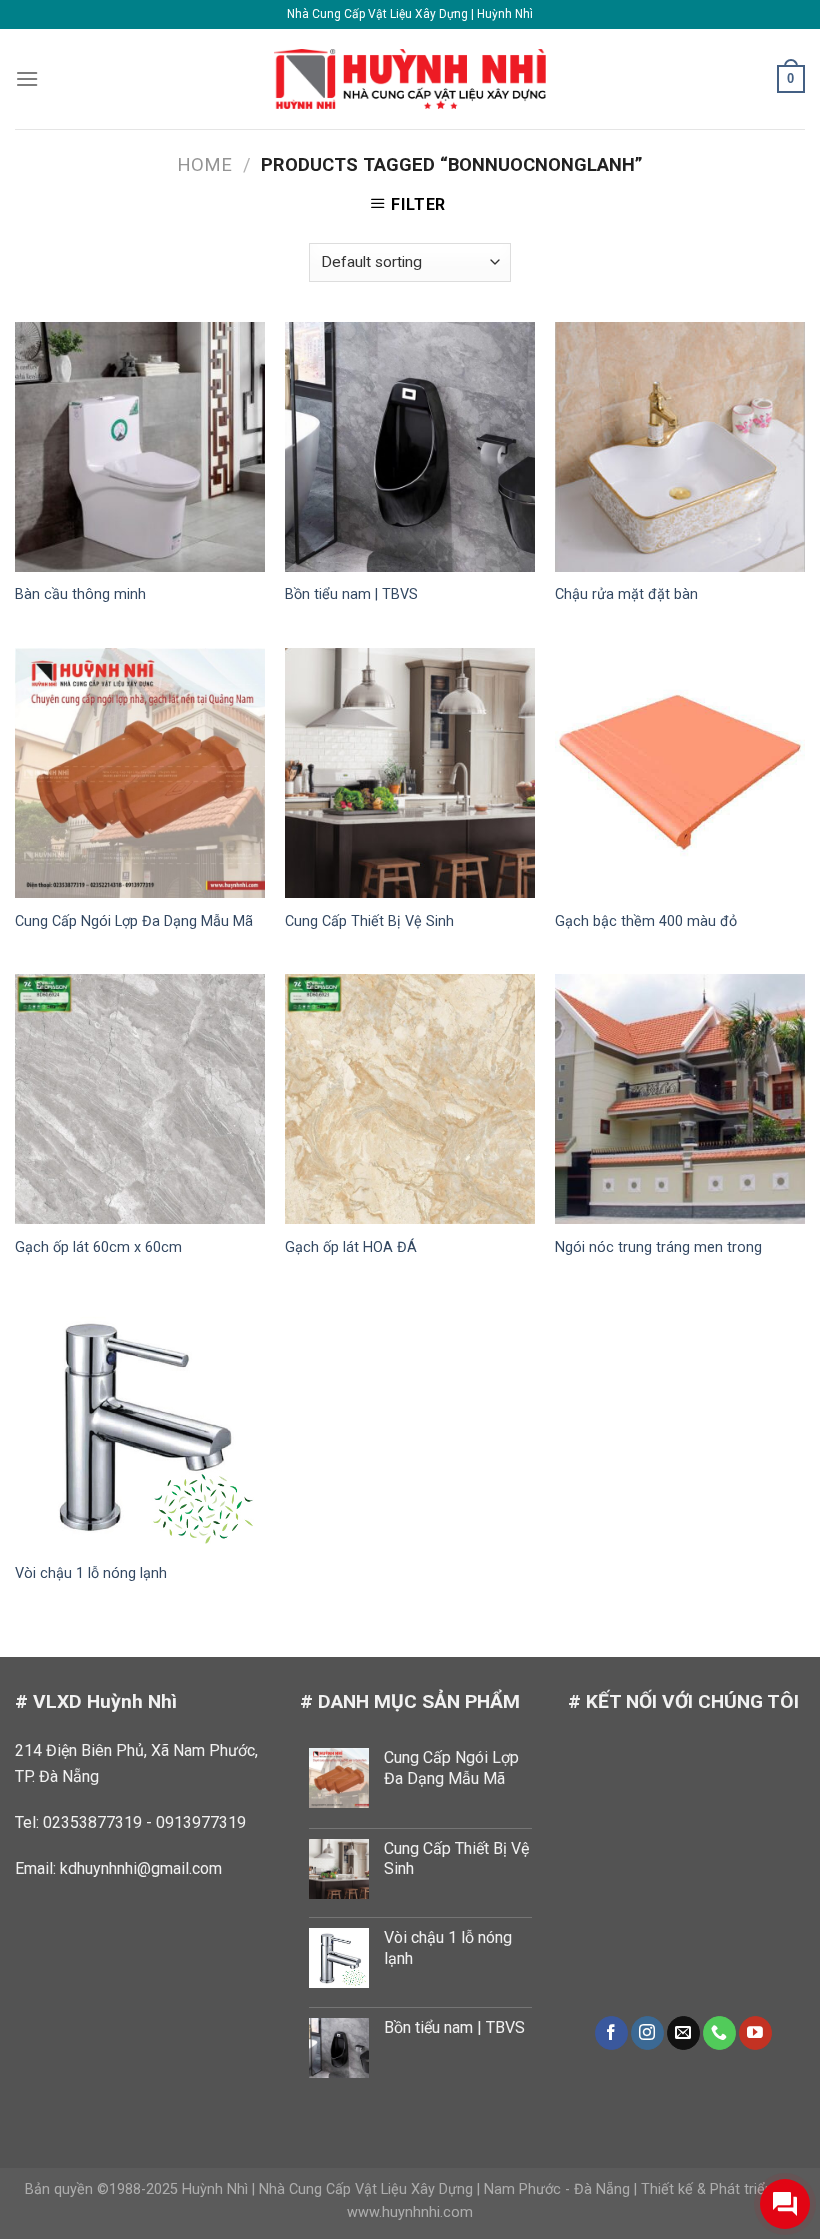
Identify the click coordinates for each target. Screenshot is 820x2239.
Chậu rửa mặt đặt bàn (626, 594)
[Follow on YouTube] (755, 2033)
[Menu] (27, 78)
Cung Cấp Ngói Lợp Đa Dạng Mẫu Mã (134, 921)
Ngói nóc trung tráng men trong (658, 1247)
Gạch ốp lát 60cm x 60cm (98, 1247)
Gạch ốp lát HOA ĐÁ (351, 1247)
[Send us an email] (683, 2033)
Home (204, 164)
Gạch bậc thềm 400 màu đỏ (646, 921)
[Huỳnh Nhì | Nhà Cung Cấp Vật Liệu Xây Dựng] (410, 78)
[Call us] (719, 2033)
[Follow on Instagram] (647, 2033)
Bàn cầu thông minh (80, 594)
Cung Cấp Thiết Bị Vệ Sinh (369, 921)
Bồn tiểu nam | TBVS (351, 594)
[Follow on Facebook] (611, 2033)
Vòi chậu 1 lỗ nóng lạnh (91, 1573)
